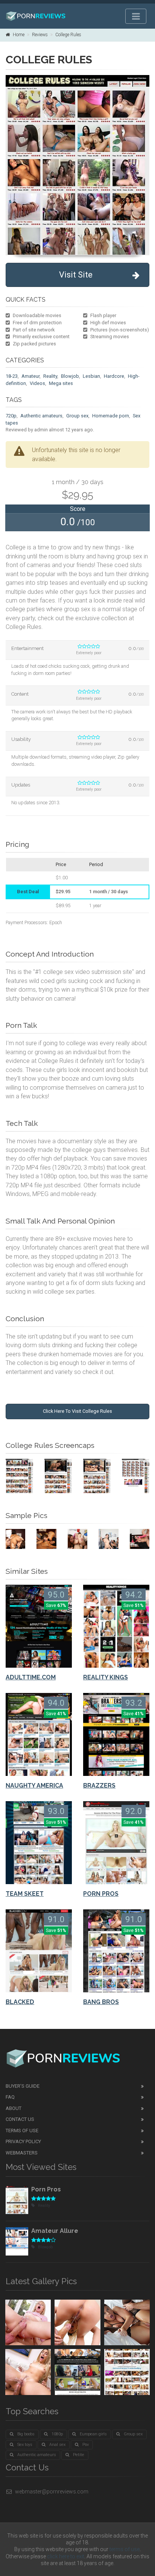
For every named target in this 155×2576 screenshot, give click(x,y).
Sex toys (25, 2445)
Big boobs (26, 2434)
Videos (37, 383)
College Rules (68, 35)
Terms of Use (22, 2131)
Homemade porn (111, 416)
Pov (86, 2445)
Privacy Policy (23, 2141)
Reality (50, 376)
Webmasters (22, 2153)
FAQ (10, 2097)
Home (19, 35)
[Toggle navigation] (136, 16)
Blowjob (70, 376)
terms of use (125, 2549)
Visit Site (76, 275)
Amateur (30, 376)
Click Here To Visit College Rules (77, 1411)
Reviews (40, 35)
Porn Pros (46, 2189)
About (14, 2108)
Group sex (77, 416)
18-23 (12, 376)
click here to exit (66, 2556)
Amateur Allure (55, 2231)
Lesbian (91, 376)
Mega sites (61, 383)
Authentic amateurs (41, 416)
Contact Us (20, 2119)
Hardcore (114, 376)
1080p (57, 2434)
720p (11, 416)
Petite (79, 2455)
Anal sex (57, 2445)
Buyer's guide (23, 2086)
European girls (93, 2434)
